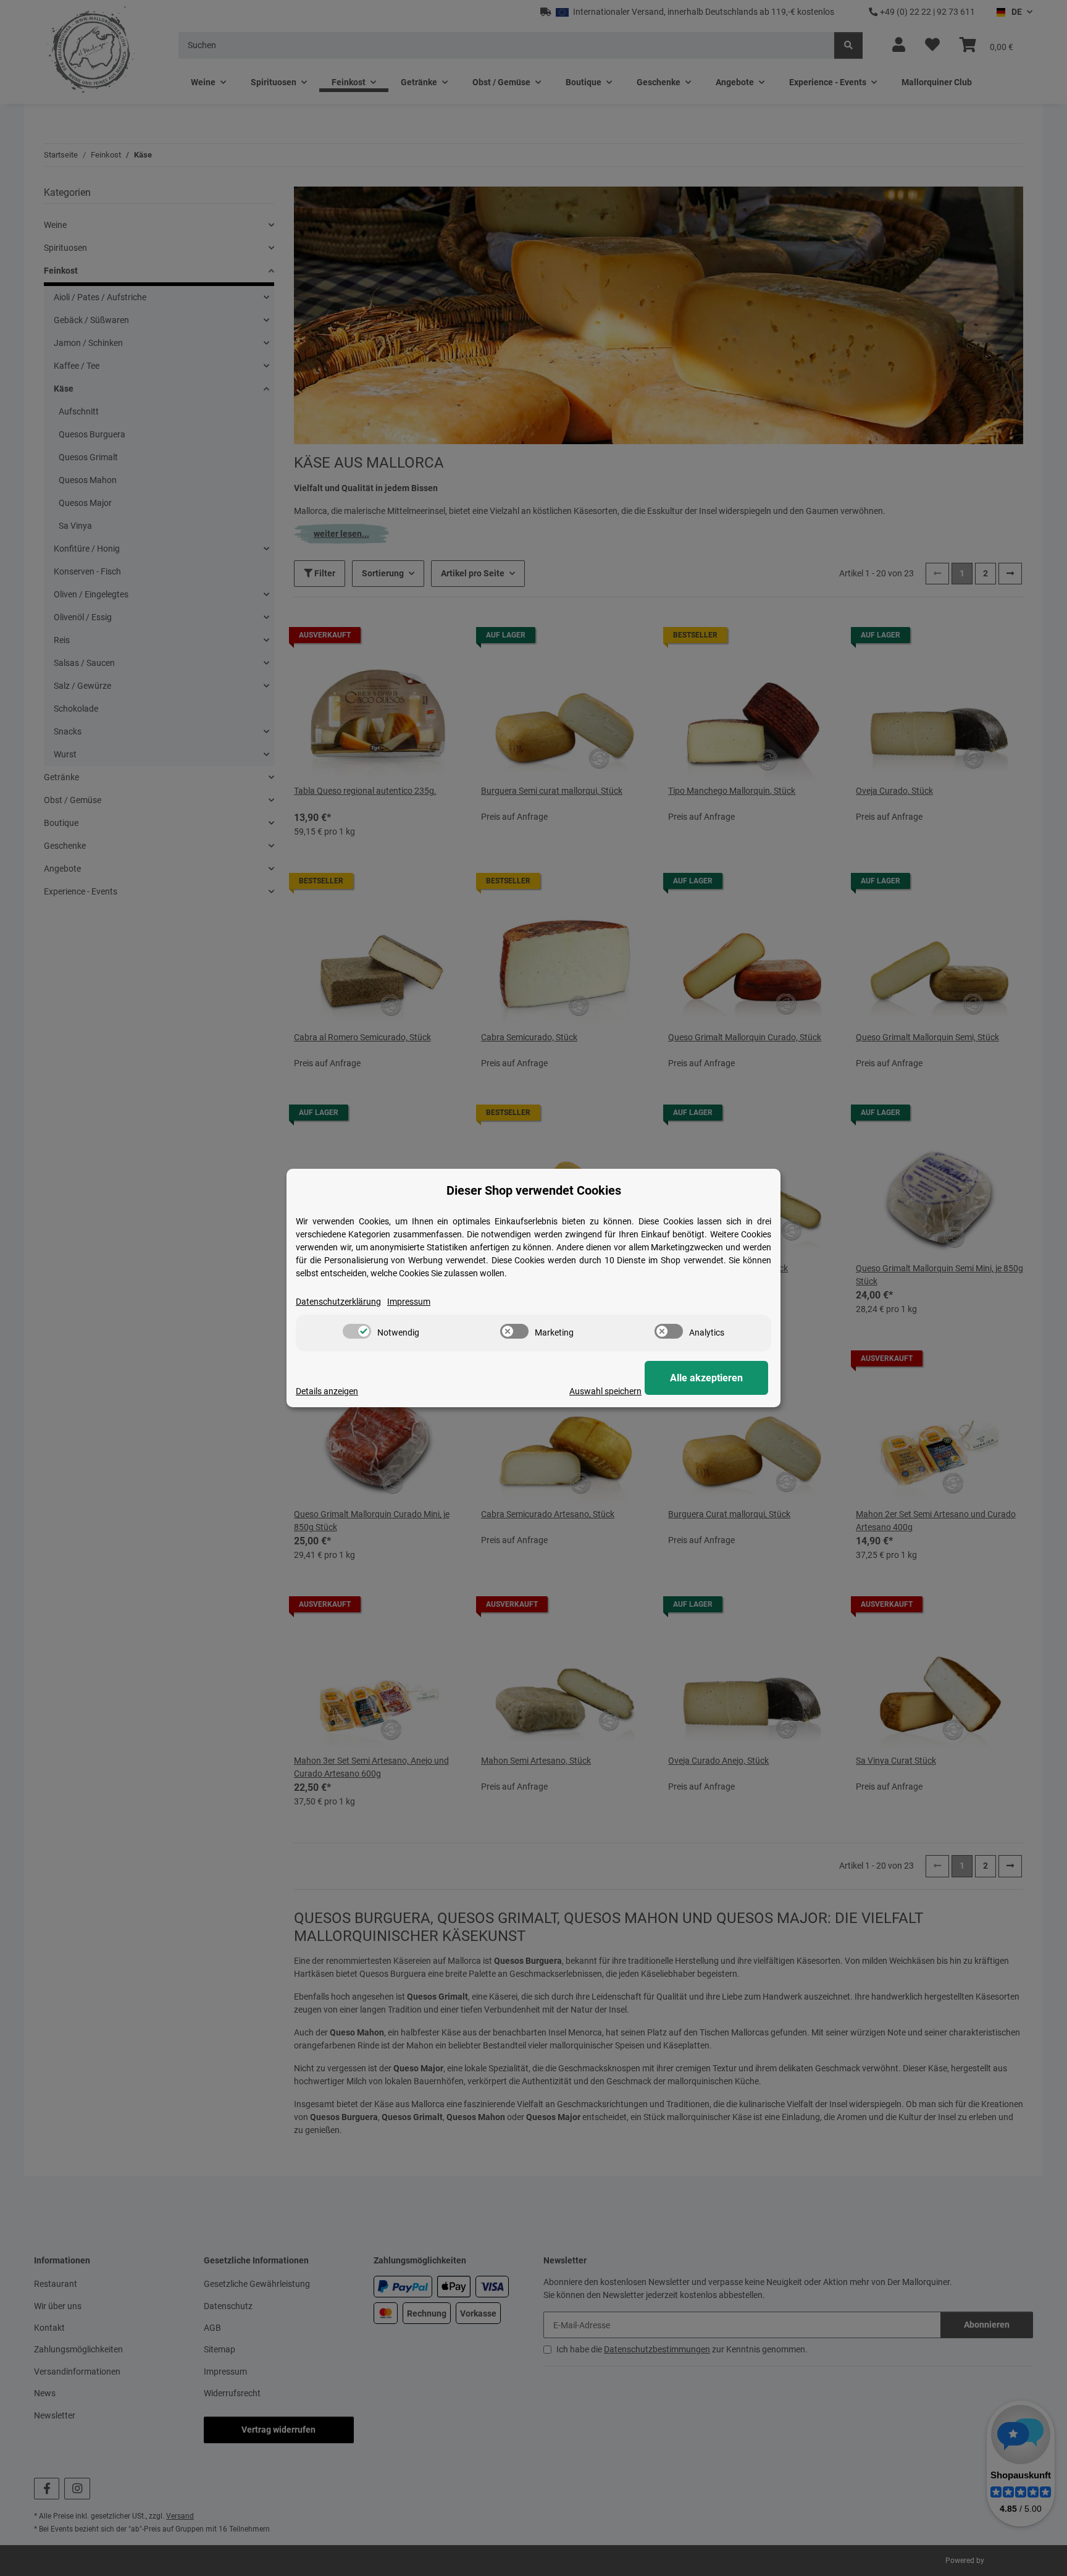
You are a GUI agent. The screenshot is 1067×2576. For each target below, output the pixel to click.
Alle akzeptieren (706, 1378)
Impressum (409, 1302)
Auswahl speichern (605, 1391)
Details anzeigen (327, 1391)
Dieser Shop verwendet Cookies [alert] (534, 1190)
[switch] (357, 1331)
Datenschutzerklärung (338, 1302)
